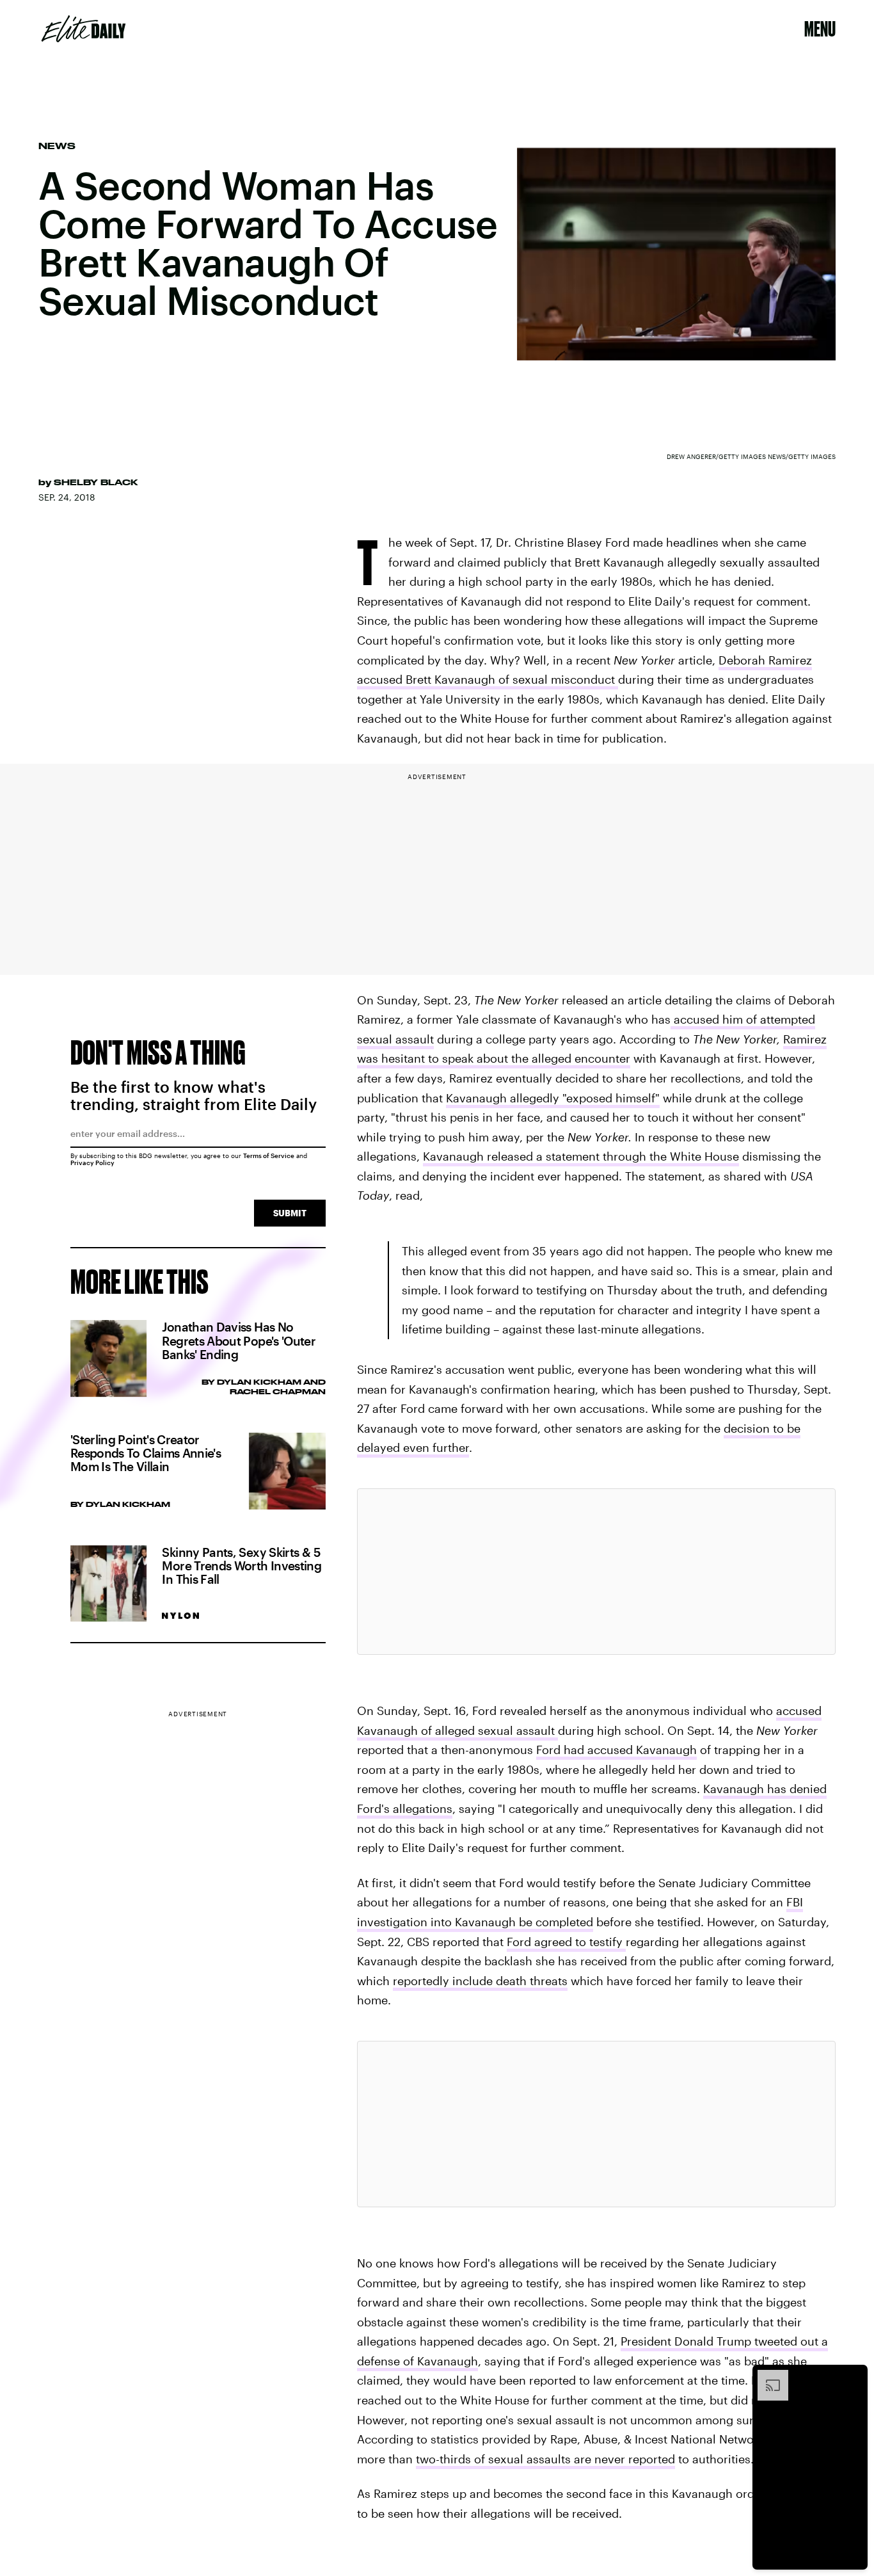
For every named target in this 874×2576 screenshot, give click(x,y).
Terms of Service (269, 1155)
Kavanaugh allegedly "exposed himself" (553, 1098)
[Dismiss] (854, 2376)
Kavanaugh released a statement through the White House (581, 1156)
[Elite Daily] (83, 29)
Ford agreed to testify (566, 1942)
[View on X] (596, 1572)
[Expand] (767, 2376)
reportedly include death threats (480, 1981)
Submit (290, 1213)
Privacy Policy (92, 1163)
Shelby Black (96, 482)
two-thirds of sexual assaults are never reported (545, 2459)
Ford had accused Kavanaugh (616, 1750)
